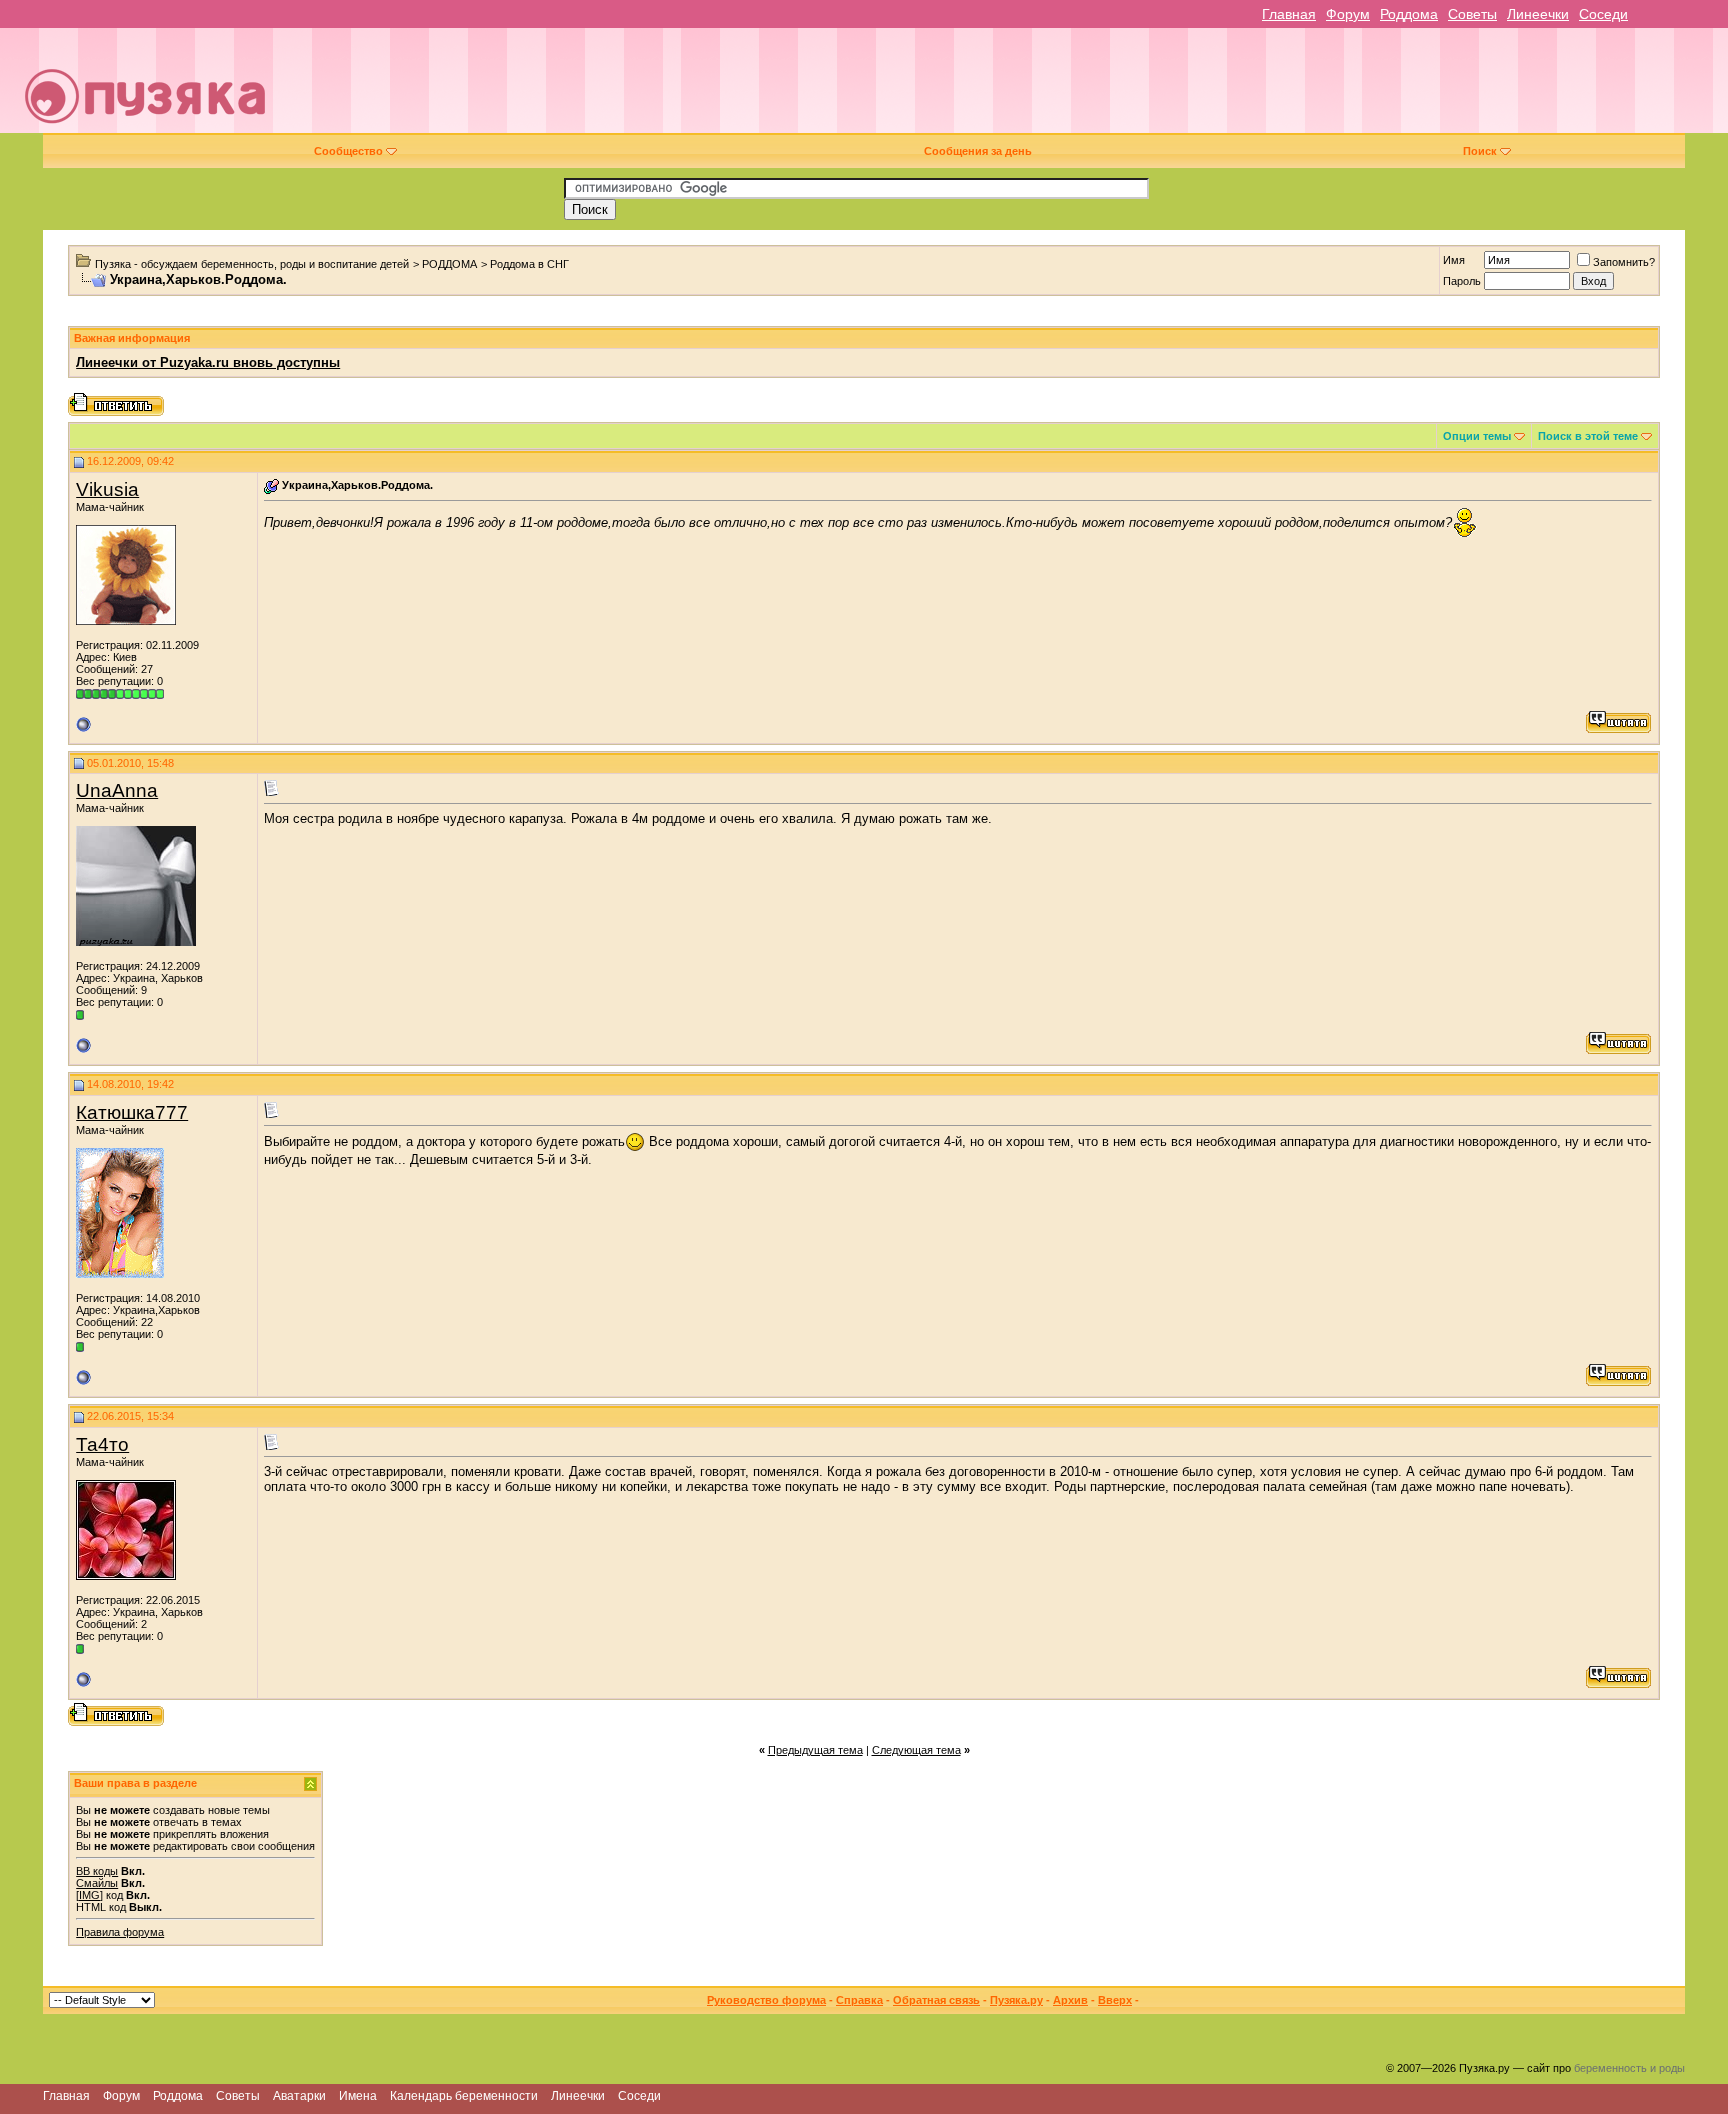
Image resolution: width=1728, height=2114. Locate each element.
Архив (1070, 2000)
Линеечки (1538, 14)
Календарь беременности (464, 2096)
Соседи (1603, 14)
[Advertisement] (1003, 88)
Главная (1289, 14)
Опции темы (1477, 436)
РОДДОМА (449, 264)
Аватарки (299, 2096)
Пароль (1462, 281)
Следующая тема (916, 1750)
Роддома (1409, 14)
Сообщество (348, 151)
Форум (1348, 14)
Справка (859, 2000)
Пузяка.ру (1016, 2000)
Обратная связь (936, 2000)
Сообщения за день (978, 151)
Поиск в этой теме (1588, 436)
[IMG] (89, 1895)
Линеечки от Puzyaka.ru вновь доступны (208, 362)
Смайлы (97, 1883)
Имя (1454, 260)
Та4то (102, 1444)
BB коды (97, 1871)
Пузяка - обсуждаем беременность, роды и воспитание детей (252, 264)
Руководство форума (766, 2000)
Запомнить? (1624, 262)
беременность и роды (1629, 2068)
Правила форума (120, 1932)
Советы (1472, 14)
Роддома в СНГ (529, 264)
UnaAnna (117, 790)
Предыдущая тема (815, 1750)
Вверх (1115, 2000)
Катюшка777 (132, 1112)
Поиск (1480, 151)
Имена (358, 2096)
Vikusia (107, 489)
